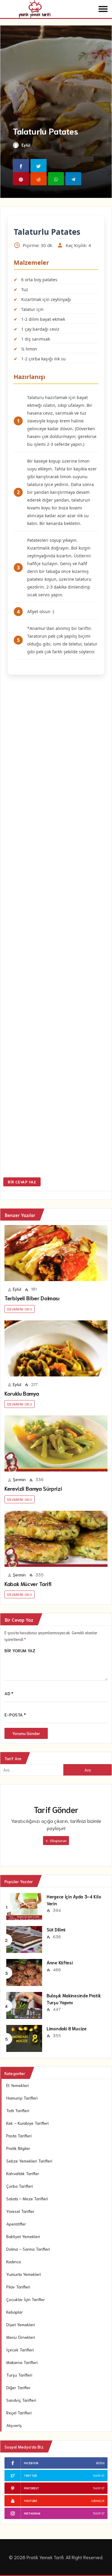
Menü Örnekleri (21, 2337)
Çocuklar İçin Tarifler (26, 2299)
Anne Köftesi (60, 1962)
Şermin (19, 1479)
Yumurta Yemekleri (24, 2274)
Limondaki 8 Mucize (67, 2028)
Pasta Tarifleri (19, 2136)
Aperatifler (16, 2224)
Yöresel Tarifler (20, 2211)
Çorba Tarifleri (20, 2186)
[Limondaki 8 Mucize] (24, 2038)
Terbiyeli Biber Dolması (32, 1298)
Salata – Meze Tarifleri (27, 2199)
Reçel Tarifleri (19, 2413)
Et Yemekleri (17, 2085)
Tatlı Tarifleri (18, 2110)
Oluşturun (58, 1840)
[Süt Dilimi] (24, 1939)
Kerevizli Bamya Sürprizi (33, 1488)
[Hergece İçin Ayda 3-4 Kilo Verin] (24, 1906)
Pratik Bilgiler (18, 2148)
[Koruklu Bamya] (56, 1348)
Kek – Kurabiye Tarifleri (27, 2123)
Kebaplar (14, 2312)
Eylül (26, 145)
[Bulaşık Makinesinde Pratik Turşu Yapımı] (24, 2005)
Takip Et (99, 2475)
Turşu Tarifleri (19, 2375)
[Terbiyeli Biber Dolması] (56, 1253)
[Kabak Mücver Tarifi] (56, 1539)
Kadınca (14, 2261)
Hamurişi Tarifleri (22, 2098)
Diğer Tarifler (18, 2387)
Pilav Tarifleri (18, 2287)
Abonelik (98, 2501)
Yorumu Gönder (26, 1733)
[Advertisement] (56, 927)
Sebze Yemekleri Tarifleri (29, 2161)
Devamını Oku (20, 1309)
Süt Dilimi (56, 1929)
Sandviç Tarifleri (21, 2400)
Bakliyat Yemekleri (23, 2236)
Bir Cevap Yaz (22, 1182)
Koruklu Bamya (22, 1393)
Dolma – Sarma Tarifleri (28, 2249)
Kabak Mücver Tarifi (28, 1584)
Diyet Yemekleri (21, 2324)
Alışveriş (14, 2425)
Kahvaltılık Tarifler (23, 2173)
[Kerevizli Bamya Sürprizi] (56, 1443)
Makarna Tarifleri (22, 2362)
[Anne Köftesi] (24, 1972)
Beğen (100, 2463)
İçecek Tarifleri (20, 2350)
